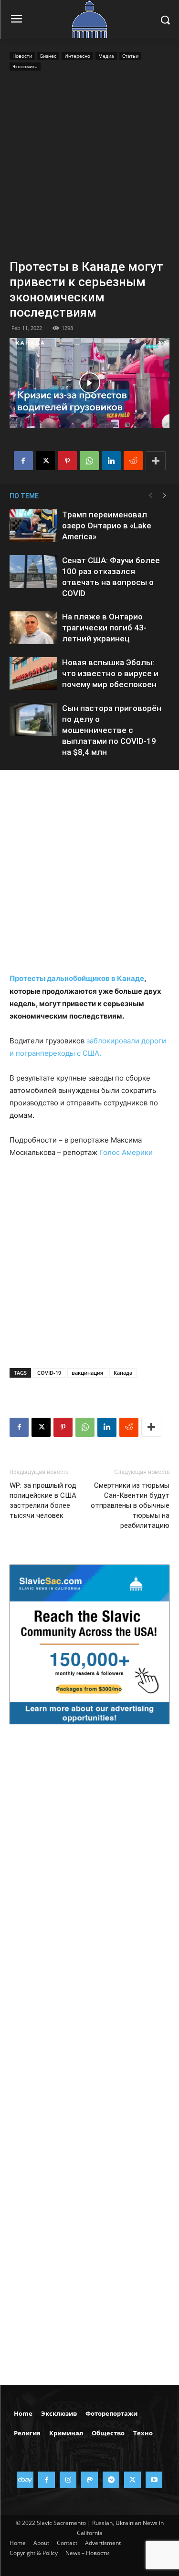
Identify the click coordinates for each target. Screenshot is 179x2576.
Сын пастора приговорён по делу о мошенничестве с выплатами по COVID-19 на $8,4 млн (112, 730)
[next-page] (165, 496)
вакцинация (87, 1373)
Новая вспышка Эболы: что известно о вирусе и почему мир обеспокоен (110, 673)
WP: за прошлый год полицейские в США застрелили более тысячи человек (43, 1500)
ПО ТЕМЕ (24, 496)
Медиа (106, 56)
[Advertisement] (89, 167)
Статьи (130, 56)
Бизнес (48, 56)
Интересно (77, 56)
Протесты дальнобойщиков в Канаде (77, 978)
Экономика (25, 66)
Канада (123, 1373)
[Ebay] (25, 2480)
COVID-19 (49, 1373)
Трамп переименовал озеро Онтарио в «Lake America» (107, 526)
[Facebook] (23, 461)
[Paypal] (89, 2480)
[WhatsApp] (89, 461)
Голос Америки (126, 1152)
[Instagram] (68, 2480)
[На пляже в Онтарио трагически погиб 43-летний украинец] (33, 628)
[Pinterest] (67, 461)
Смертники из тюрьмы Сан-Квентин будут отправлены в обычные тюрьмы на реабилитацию (130, 1505)
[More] (156, 461)
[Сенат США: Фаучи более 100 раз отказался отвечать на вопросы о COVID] (33, 572)
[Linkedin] (111, 461)
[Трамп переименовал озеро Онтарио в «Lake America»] (33, 526)
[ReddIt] (133, 461)
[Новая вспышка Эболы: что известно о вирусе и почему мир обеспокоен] (33, 674)
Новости (22, 56)
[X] (45, 461)
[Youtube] (154, 2480)
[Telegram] (111, 2480)
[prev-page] (150, 496)
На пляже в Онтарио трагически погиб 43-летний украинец (104, 628)
